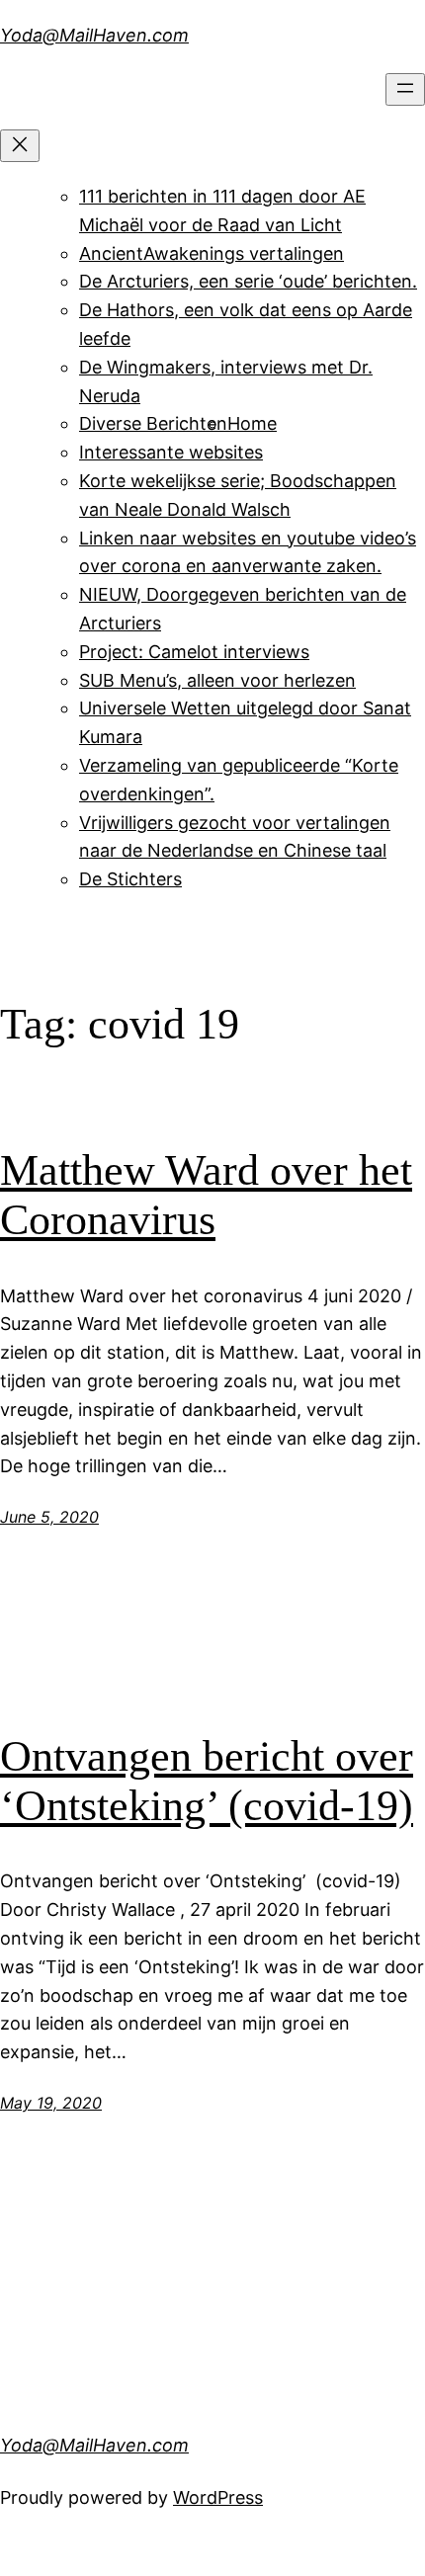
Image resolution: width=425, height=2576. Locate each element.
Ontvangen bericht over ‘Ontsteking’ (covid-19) (207, 1782)
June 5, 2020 (49, 1517)
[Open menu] (405, 89)
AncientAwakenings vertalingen (212, 253)
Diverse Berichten (153, 423)
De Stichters (130, 879)
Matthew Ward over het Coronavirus (206, 1196)
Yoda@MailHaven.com (94, 35)
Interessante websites (171, 452)
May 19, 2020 (51, 2103)
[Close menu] (20, 146)
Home (252, 423)
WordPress (218, 2497)
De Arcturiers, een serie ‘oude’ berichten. (248, 281)
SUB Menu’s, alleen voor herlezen (217, 680)
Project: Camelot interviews (194, 652)
